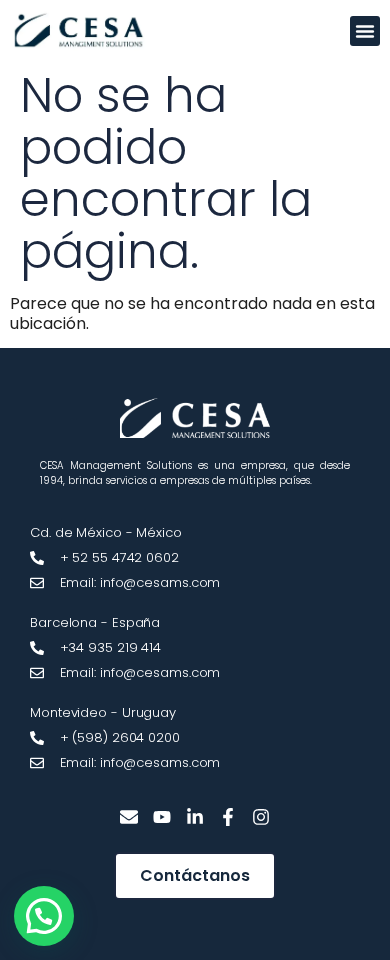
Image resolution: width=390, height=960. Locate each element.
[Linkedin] (195, 817)
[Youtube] (162, 817)
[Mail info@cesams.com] (129, 817)
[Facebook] (227, 817)
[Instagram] (260, 817)
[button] (365, 31)
